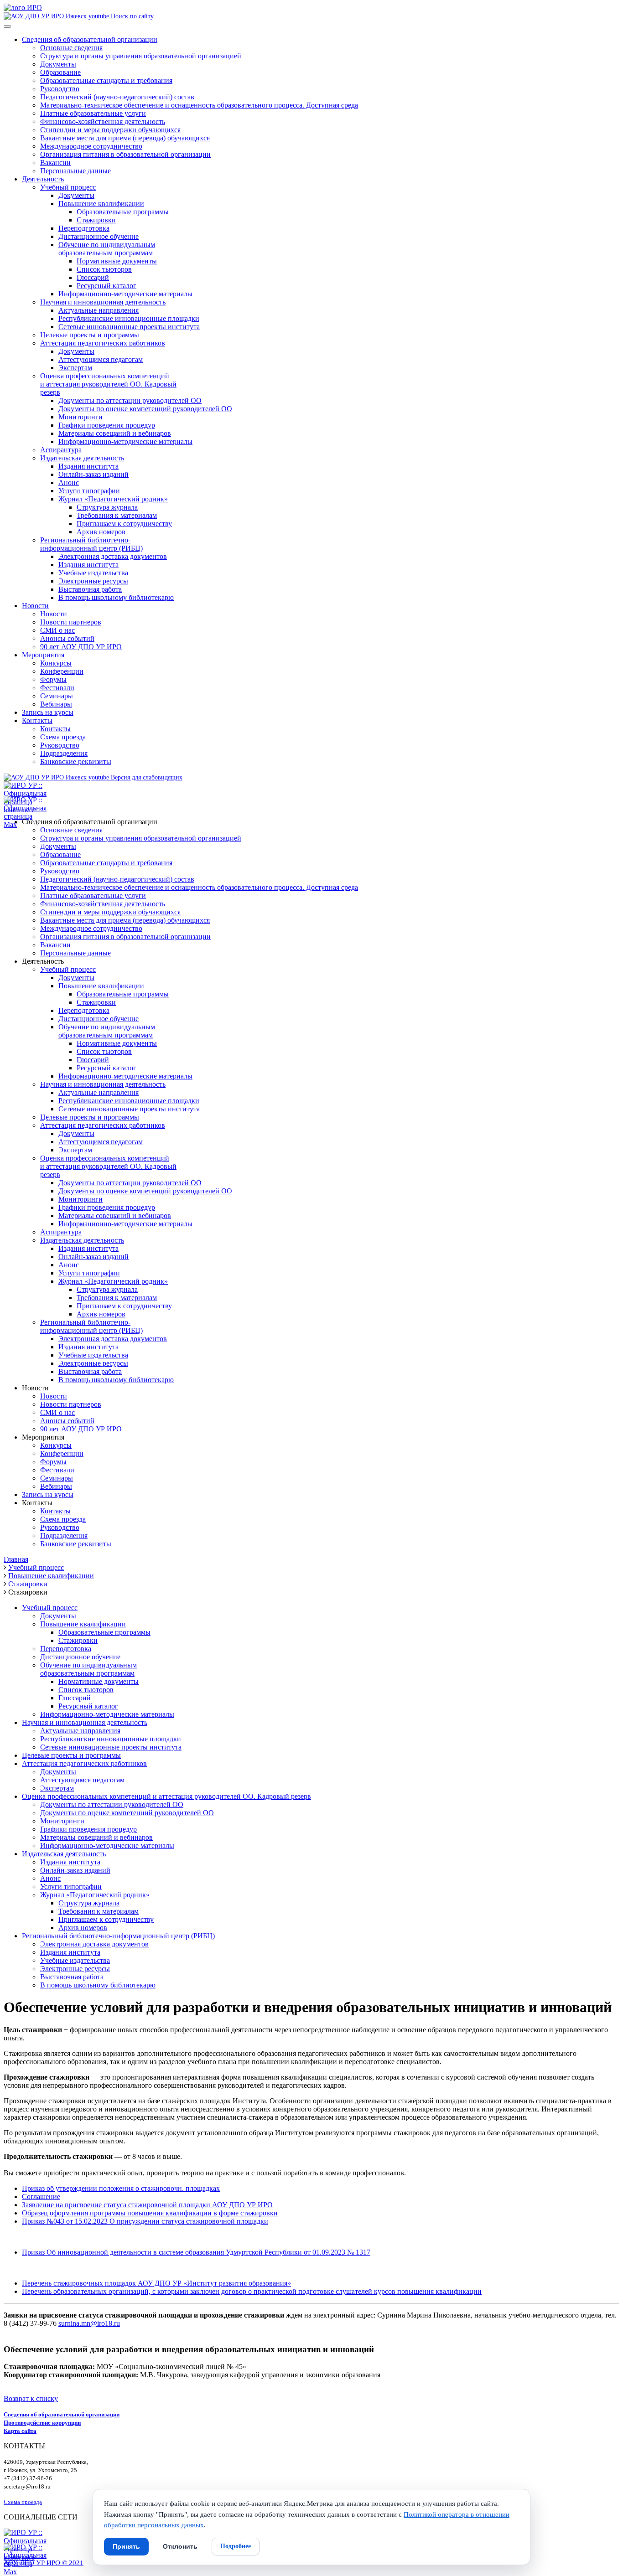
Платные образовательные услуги (93, 113)
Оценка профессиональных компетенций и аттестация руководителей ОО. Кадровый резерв (166, 1796)
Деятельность (43, 179)
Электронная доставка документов (113, 556)
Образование (60, 72)
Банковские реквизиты (76, 761)
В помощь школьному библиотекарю (116, 597)
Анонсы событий (67, 638)
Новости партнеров (71, 622)
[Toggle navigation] (7, 26)
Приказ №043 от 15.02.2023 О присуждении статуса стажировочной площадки (145, 2221)
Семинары (57, 696)
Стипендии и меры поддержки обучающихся (110, 130)
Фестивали (57, 688)
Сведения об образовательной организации (90, 39)
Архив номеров (101, 532)
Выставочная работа (90, 589)
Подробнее (236, 2546)
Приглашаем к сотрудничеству (124, 524)
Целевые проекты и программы (90, 335)
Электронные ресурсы (93, 581)
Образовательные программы (123, 212)
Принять (126, 2546)
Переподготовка (84, 228)
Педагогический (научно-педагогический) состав (117, 97)
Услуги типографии (89, 491)
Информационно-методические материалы (125, 294)
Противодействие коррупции (42, 2423)
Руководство (60, 89)
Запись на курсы (48, 712)
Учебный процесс (68, 187)
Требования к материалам (117, 515)
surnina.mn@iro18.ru (89, 2323)
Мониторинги (80, 417)
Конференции (62, 671)
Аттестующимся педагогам (101, 359)
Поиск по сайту (131, 16)
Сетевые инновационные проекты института (129, 327)
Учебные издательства (93, 573)
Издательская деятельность (82, 458)
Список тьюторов (104, 269)
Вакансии (55, 163)
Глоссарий (93, 277)
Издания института (88, 466)
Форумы (53, 679)
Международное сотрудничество (91, 146)
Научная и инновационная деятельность (103, 302)
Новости (35, 606)
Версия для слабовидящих (146, 777)
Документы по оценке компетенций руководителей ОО (145, 409)
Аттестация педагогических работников (103, 343)
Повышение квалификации (101, 204)
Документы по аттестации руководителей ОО (130, 400)
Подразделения (64, 753)
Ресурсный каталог (106, 286)
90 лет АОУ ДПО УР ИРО (81, 647)
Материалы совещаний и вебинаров (115, 433)
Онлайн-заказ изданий (93, 474)
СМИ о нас (57, 630)
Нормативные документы (117, 261)
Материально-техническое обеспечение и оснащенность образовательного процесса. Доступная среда (199, 105)
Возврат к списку (31, 2398)
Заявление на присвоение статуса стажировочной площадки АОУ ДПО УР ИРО (147, 2205)
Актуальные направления (99, 310)
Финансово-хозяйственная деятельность (103, 121)
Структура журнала (107, 507)
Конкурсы (56, 663)
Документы (58, 64)
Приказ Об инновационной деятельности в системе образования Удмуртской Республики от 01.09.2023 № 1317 (196, 2252)
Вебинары (56, 704)
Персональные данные (75, 171)
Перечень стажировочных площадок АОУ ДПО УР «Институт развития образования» (156, 2283)
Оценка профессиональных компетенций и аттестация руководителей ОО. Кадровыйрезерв (108, 384)
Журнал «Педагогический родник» (113, 499)
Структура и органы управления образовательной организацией (141, 56)
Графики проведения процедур (107, 425)
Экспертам (75, 368)
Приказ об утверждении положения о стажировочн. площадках (121, 2188)
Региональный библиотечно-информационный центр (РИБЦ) (91, 544)
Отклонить (180, 2546)
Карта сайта (20, 2431)
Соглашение (41, 2197)
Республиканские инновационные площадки (129, 318)
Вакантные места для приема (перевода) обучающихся (125, 138)
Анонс (69, 483)
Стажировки (96, 220)
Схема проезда (63, 737)
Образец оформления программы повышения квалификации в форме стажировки (150, 2213)
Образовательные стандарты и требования (106, 80)
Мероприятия (43, 655)
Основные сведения (71, 48)
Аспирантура (61, 450)
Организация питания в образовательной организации (125, 154)
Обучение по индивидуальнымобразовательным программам (107, 249)
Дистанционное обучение (99, 236)
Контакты (37, 720)
